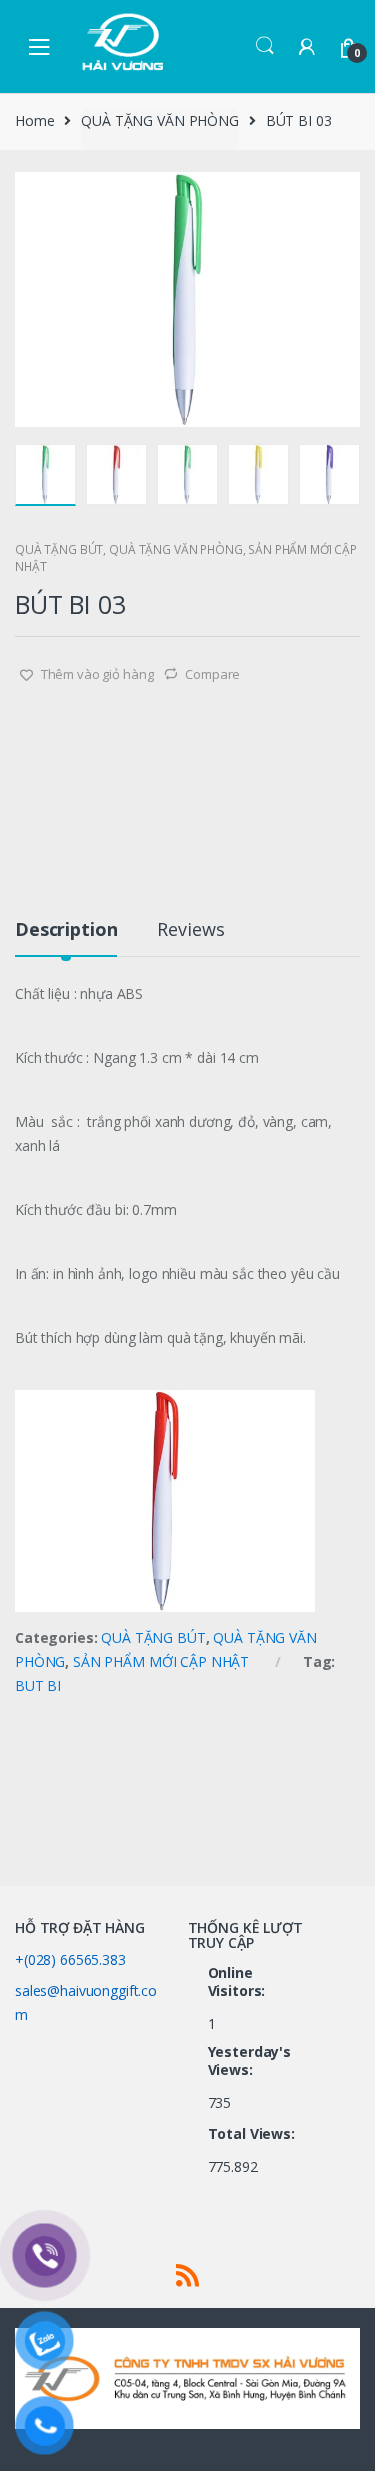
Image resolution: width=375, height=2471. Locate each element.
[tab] (66, 937)
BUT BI (38, 1685)
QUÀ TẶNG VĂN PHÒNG (159, 120)
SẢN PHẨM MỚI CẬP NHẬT (161, 1661)
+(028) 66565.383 (70, 1959)
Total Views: (253, 2134)
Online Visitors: (239, 1982)
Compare (212, 674)
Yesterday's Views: (249, 2061)
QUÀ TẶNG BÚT (59, 549)
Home (34, 120)
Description (66, 930)
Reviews (190, 930)
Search (265, 46)
